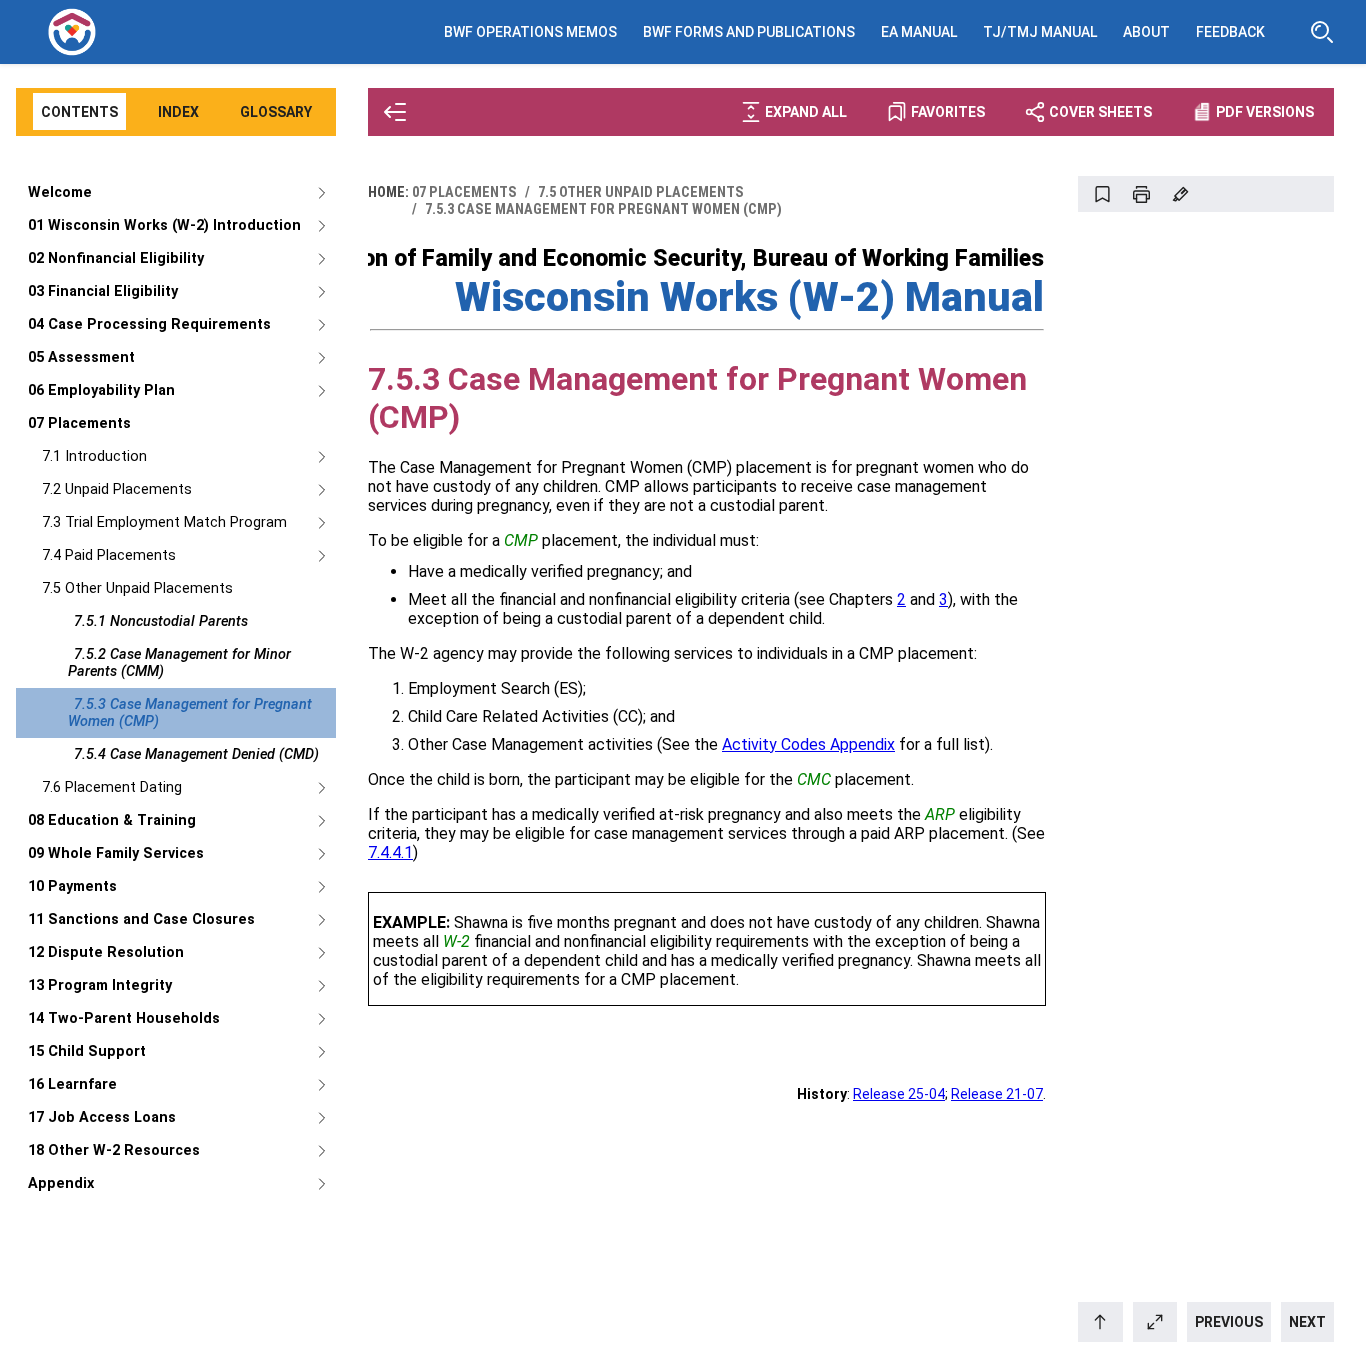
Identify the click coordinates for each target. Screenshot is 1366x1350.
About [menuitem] (1146, 32)
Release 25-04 (899, 1094)
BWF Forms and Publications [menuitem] (749, 32)
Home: (388, 192)
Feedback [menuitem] (1230, 32)
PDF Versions (1265, 112)
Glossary (276, 112)
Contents (79, 112)
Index (178, 112)
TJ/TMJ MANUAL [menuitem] (1040, 32)
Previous (1229, 1322)
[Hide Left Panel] (395, 112)
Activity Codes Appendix (808, 744)
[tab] (79, 112)
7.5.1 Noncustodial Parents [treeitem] (161, 621)
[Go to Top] (1100, 1322)
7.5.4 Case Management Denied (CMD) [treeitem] (196, 754)
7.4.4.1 (390, 852)
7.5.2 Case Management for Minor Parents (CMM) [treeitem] (179, 663)
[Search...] (1322, 32)
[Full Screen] (1155, 1322)
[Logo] (72, 32)
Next (1307, 1322)
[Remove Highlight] (1180, 194)
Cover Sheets (1100, 112)
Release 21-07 (997, 1094)
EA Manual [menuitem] (919, 32)
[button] (521, 540)
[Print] (1141, 194)
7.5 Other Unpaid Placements (641, 192)
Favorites (948, 112)
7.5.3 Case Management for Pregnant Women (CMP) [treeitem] (190, 713)
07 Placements (464, 192)
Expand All (806, 112)
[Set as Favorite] (1102, 194)
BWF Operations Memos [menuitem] (530, 32)
